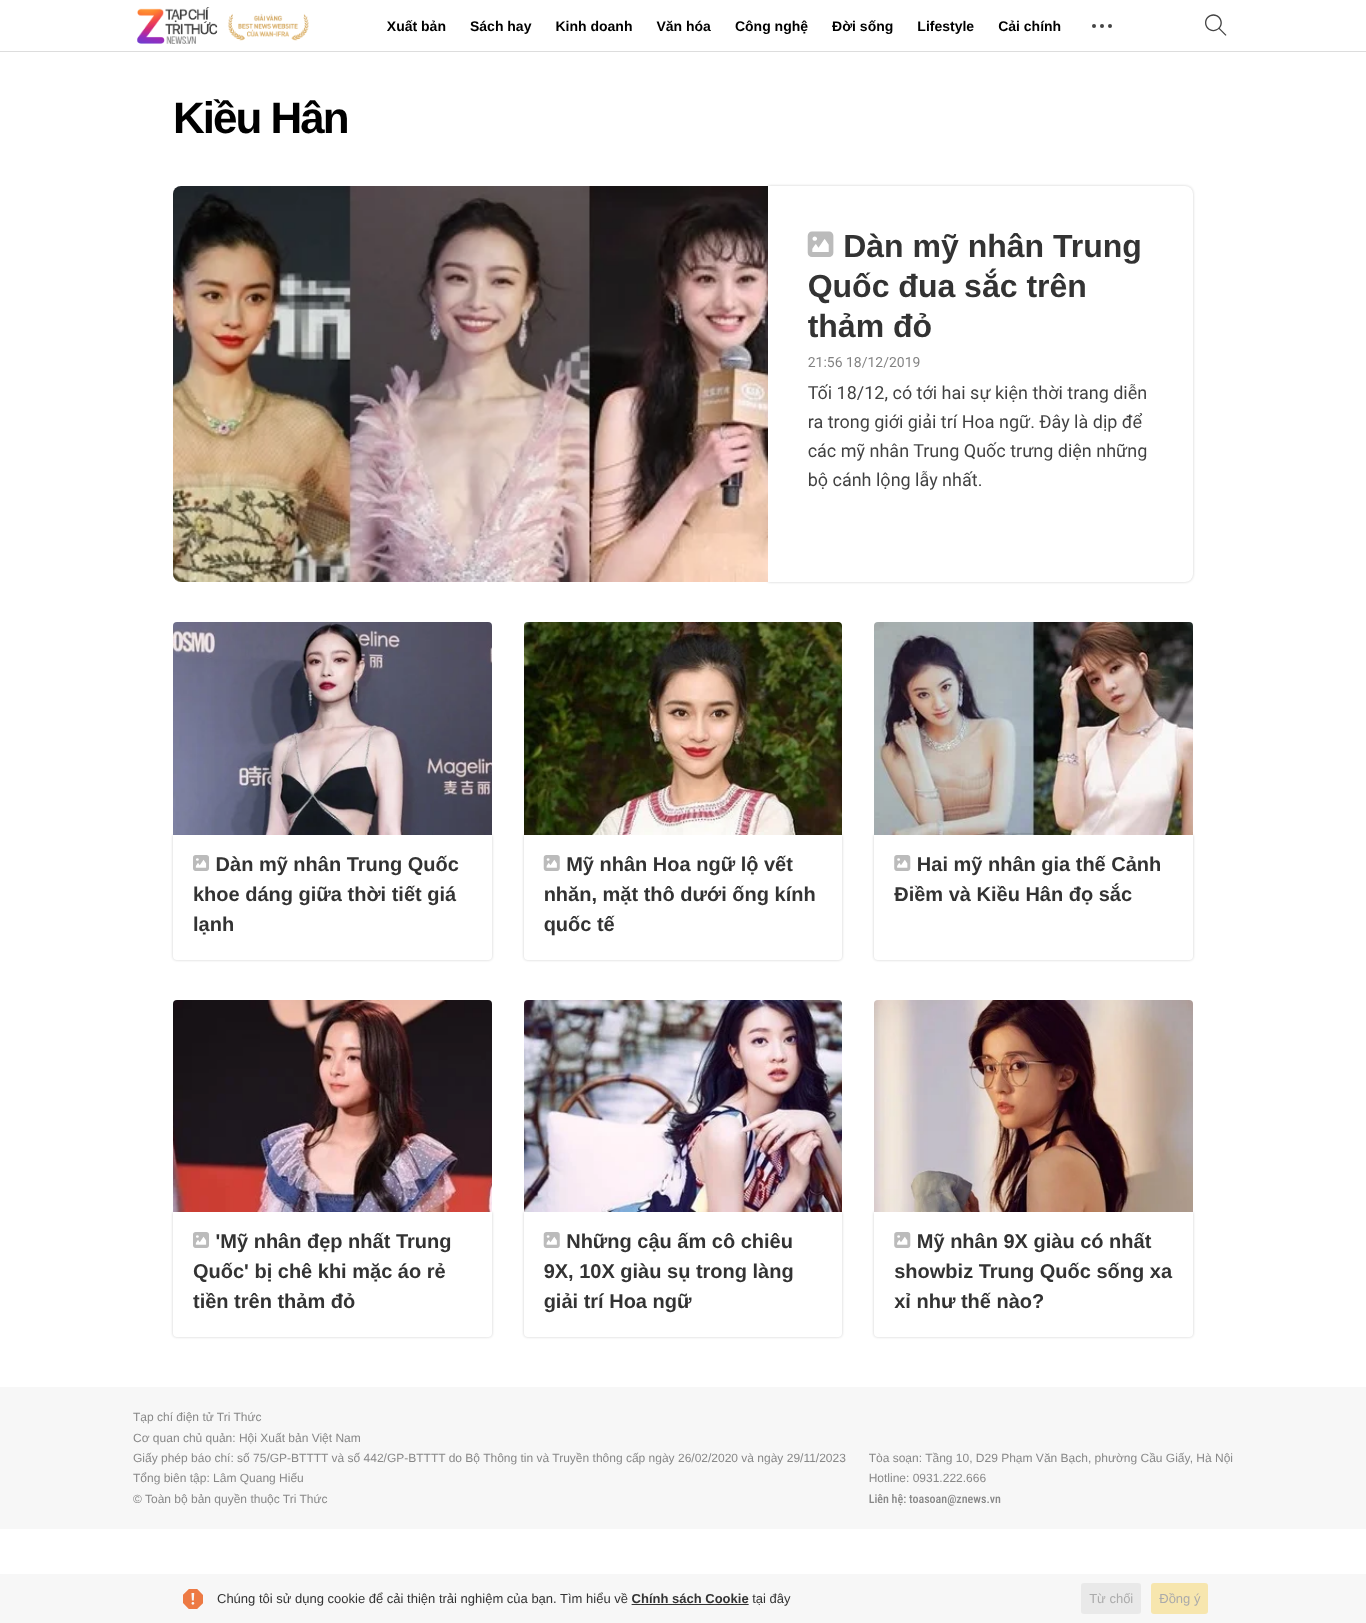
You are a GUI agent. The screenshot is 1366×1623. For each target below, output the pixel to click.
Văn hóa (683, 26)
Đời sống (862, 26)
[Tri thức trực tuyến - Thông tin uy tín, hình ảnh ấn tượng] (223, 26)
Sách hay (500, 26)
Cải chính (1029, 26)
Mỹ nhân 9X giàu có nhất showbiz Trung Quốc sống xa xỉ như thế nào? (1033, 1272)
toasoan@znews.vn (955, 1499)
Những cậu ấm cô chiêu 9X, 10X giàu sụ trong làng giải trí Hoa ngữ (669, 1272)
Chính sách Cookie (690, 1598)
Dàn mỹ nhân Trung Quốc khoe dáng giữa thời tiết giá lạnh (326, 895)
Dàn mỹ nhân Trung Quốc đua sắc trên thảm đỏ (975, 286)
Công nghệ (771, 26)
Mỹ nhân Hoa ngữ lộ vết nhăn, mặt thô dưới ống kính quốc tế (680, 895)
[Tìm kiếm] (1216, 26)
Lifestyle (945, 26)
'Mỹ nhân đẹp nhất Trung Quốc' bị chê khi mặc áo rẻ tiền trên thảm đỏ (322, 1272)
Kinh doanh (593, 26)
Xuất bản (416, 26)
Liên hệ (886, 1499)
